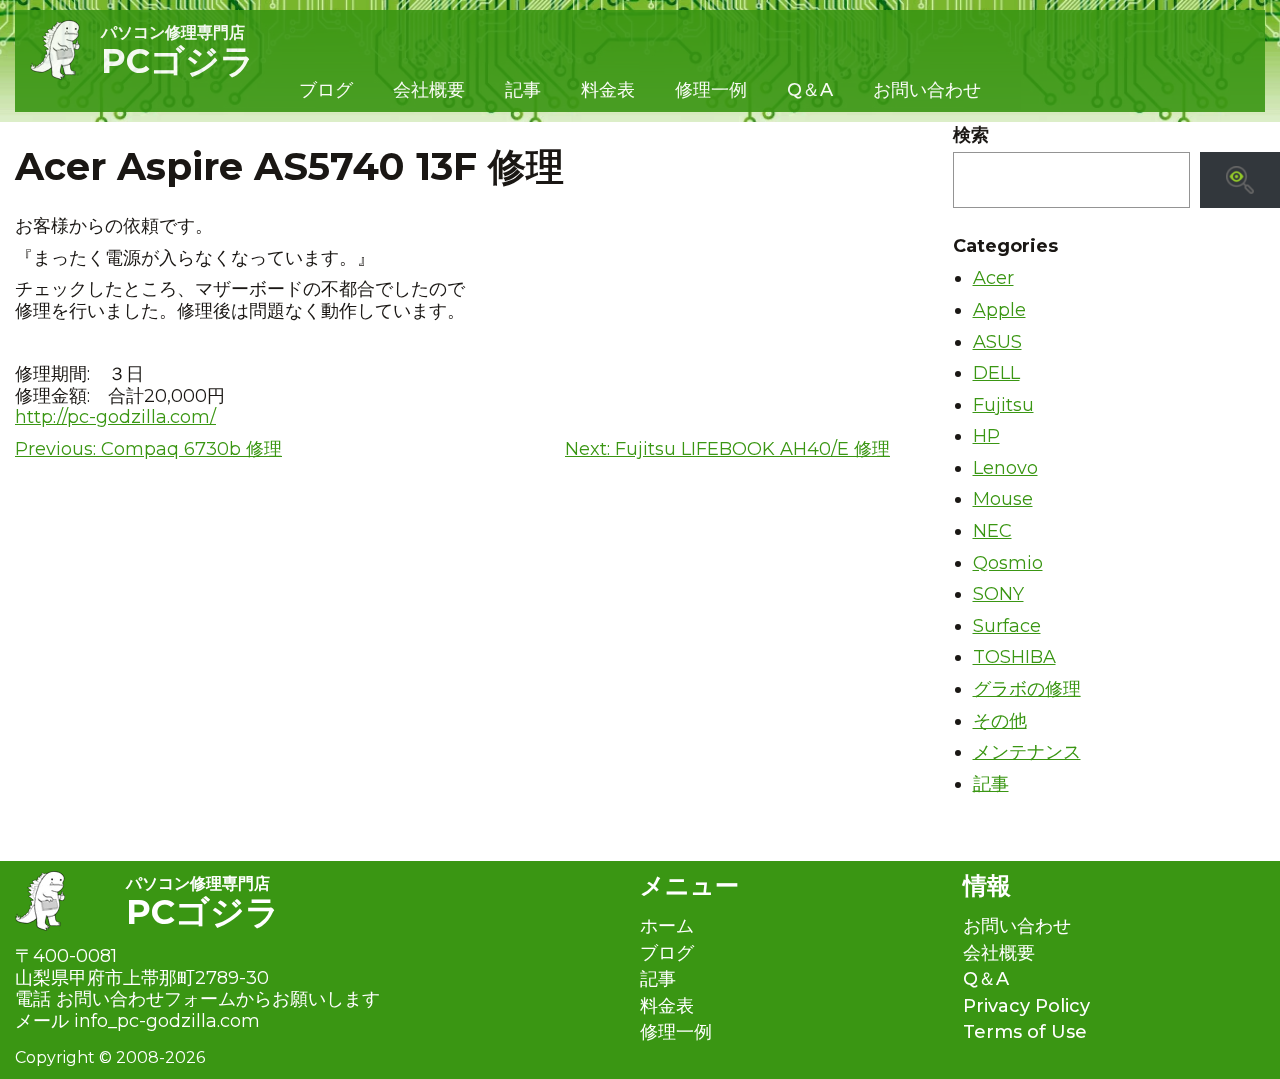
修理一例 (711, 90)
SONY (998, 594)
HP (986, 436)
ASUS (997, 342)
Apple (999, 310)
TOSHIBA (1014, 657)
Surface (1007, 626)
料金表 (608, 90)
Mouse (1003, 499)
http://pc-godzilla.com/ (115, 417)
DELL (996, 373)
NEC (992, 531)
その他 (1000, 721)
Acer (993, 278)
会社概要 (429, 90)
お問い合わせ (927, 90)
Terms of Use (1025, 1032)
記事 (523, 90)
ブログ (326, 90)
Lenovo (1005, 468)
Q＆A (810, 90)
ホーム (667, 926)
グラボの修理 (1027, 689)
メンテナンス (1027, 752)
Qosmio (1008, 563)
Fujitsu (1003, 405)
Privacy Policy (1026, 1006)
